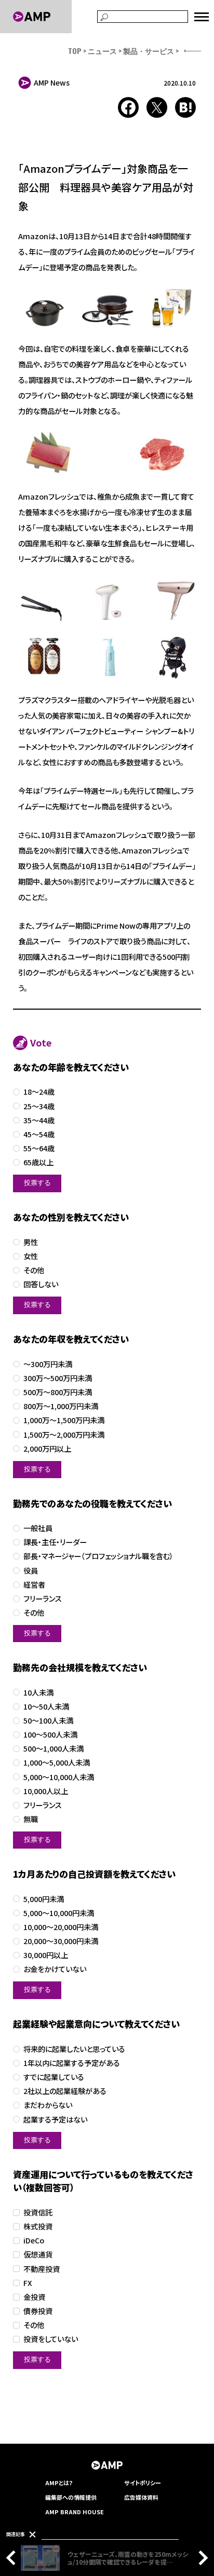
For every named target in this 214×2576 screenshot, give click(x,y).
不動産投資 (42, 2269)
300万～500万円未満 (58, 1378)
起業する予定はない (55, 2120)
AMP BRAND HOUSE (75, 2512)
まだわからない (48, 2105)
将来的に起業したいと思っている (74, 2049)
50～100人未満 (48, 1721)
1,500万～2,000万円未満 (64, 1435)
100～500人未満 (50, 1735)
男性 (31, 1242)
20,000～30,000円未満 (61, 1941)
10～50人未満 (46, 1707)
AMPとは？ (59, 2483)
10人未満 (38, 1693)
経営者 (34, 1585)
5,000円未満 (44, 1899)
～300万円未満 (48, 1364)
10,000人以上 (46, 1791)
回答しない (41, 1284)
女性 (31, 1256)
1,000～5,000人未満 (57, 1763)
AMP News (52, 82)
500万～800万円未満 (58, 1392)
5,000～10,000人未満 (59, 1777)
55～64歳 (39, 1148)
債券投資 (38, 2311)
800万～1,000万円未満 (61, 1406)
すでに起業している (54, 2077)
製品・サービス (149, 51)
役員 (31, 1571)
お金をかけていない (55, 1969)
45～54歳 (39, 1134)
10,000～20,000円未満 (61, 1927)
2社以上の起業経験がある (65, 2091)
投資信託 (38, 2213)
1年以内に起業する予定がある (72, 2063)
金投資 (34, 2297)
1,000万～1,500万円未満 (64, 1420)
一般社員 (38, 1528)
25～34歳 (39, 1106)
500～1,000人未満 (53, 1749)
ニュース (102, 51)
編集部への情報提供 (71, 2497)
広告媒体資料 (141, 2497)
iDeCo (34, 2241)
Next (200, 2558)
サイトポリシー (143, 2483)
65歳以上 (38, 1162)
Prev (14, 2558)
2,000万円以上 (47, 1449)
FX (28, 2283)
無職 (31, 1819)
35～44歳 (39, 1120)
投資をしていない (51, 2339)
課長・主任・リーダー (55, 1542)
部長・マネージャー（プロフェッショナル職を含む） (98, 1556)
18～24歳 (39, 1092)
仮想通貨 (38, 2255)
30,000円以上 (46, 1955)
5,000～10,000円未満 (59, 1913)
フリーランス (43, 1599)
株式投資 (38, 2227)
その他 (34, 1270)
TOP (75, 51)
